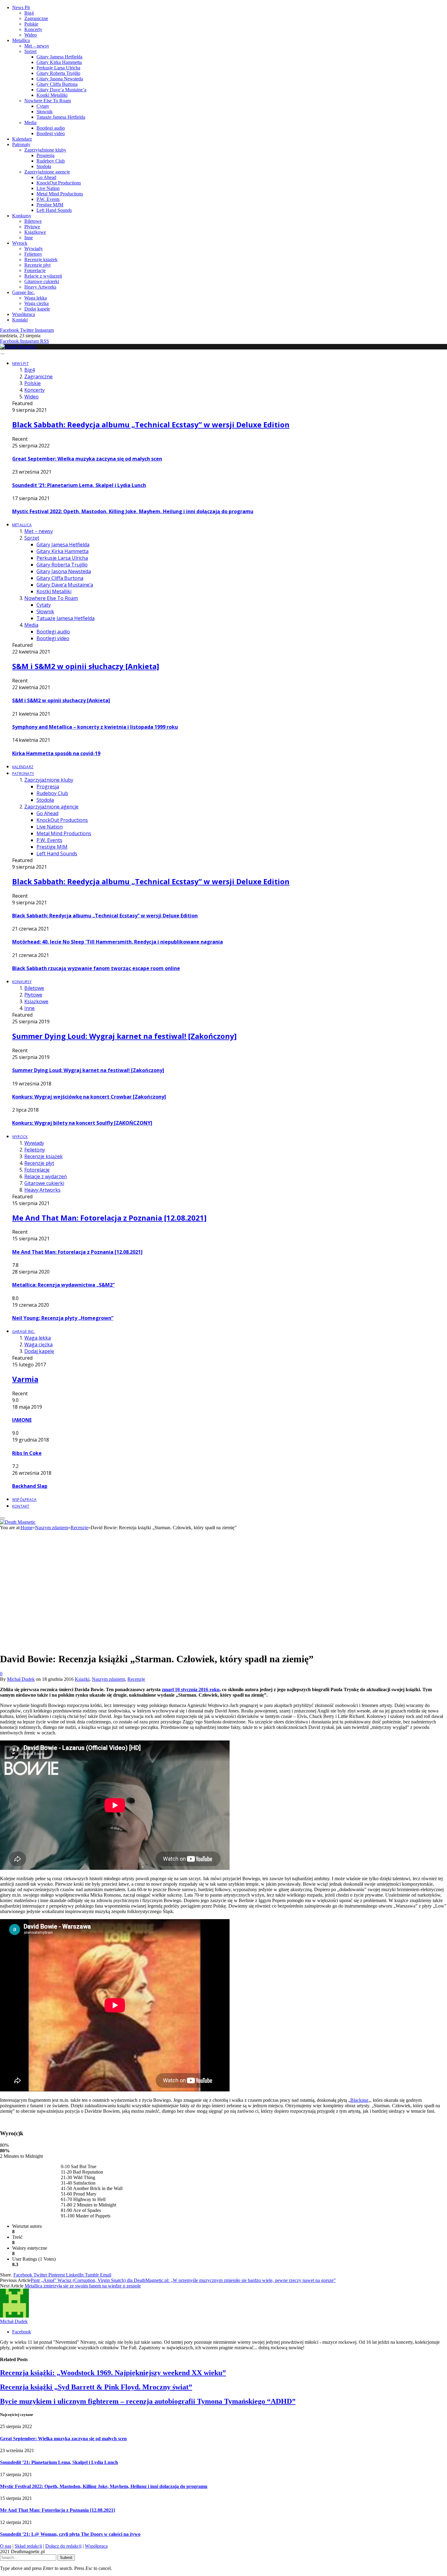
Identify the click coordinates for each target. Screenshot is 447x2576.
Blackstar (359, 2100)
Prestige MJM (50, 205)
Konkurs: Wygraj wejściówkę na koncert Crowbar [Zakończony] (89, 1097)
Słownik (45, 112)
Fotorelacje (35, 270)
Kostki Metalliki (52, 95)
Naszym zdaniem (108, 1679)
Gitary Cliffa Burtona (57, 84)
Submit (66, 2558)
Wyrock (20, 243)
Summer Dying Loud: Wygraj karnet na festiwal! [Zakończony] (124, 1036)
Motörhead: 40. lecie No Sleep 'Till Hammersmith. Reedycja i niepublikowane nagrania (118, 942)
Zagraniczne (36, 18)
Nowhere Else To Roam (48, 101)
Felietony (33, 254)
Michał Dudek (21, 1679)
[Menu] (2, 354)
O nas (6, 2546)
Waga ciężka (36, 303)
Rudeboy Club (51, 161)
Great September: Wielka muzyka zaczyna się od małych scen (87, 459)
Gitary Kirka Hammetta (59, 62)
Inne (29, 238)
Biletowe (33, 221)
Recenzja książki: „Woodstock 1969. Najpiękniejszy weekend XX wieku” (113, 2373)
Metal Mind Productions (60, 194)
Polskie (31, 24)
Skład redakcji (28, 2546)
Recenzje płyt (37, 265)
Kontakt (20, 320)
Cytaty (43, 106)
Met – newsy (37, 46)
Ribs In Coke (27, 1453)
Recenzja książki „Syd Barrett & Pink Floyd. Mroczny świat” (96, 2387)
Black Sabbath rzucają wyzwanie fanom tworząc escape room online (96, 968)
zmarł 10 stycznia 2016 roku (191, 1689)
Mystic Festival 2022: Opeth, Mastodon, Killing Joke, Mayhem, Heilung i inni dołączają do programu (133, 511)
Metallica (21, 40)
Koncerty (33, 29)
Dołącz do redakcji (63, 2546)
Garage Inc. (23, 292)
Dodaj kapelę (37, 309)
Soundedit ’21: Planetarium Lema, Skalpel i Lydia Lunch (79, 485)
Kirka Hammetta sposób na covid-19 (56, 753)
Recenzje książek (41, 259)
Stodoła (44, 166)
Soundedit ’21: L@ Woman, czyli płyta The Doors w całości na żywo (70, 2534)
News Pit (21, 7)
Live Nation (48, 188)
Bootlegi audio (51, 128)
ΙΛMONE (22, 1420)
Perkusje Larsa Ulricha (58, 68)
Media (30, 123)
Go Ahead (46, 177)
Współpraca (24, 314)
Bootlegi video (51, 133)
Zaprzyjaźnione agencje (47, 172)
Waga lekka (36, 298)
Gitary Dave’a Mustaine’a (61, 90)
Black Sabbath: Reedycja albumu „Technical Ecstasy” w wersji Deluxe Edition (151, 424)
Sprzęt (30, 51)
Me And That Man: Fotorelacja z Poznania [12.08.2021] (109, 1218)
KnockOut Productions (59, 183)
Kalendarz (22, 139)
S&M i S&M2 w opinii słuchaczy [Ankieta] (86, 666)
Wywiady (34, 249)
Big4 (29, 13)
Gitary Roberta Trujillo (58, 73)
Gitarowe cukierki (42, 281)
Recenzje (136, 1679)
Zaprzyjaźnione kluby (45, 150)
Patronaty (21, 144)
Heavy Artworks (40, 287)
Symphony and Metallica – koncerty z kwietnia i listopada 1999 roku (95, 727)
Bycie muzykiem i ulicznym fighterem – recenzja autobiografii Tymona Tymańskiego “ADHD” (148, 2401)
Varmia (25, 1379)
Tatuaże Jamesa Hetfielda (61, 117)
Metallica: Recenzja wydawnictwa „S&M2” (63, 1285)
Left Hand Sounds (54, 210)
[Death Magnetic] (18, 347)
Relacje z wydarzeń (43, 276)
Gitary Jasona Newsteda (60, 79)
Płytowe (32, 227)
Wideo (31, 35)
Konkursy (22, 216)
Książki (82, 1679)
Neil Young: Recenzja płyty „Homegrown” (63, 1318)
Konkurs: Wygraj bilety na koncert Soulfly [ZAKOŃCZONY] (82, 1123)
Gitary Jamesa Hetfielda (59, 57)
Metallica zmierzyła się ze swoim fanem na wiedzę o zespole (83, 2286)
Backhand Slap (30, 1486)
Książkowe (35, 232)
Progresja (45, 155)
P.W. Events (48, 199)
